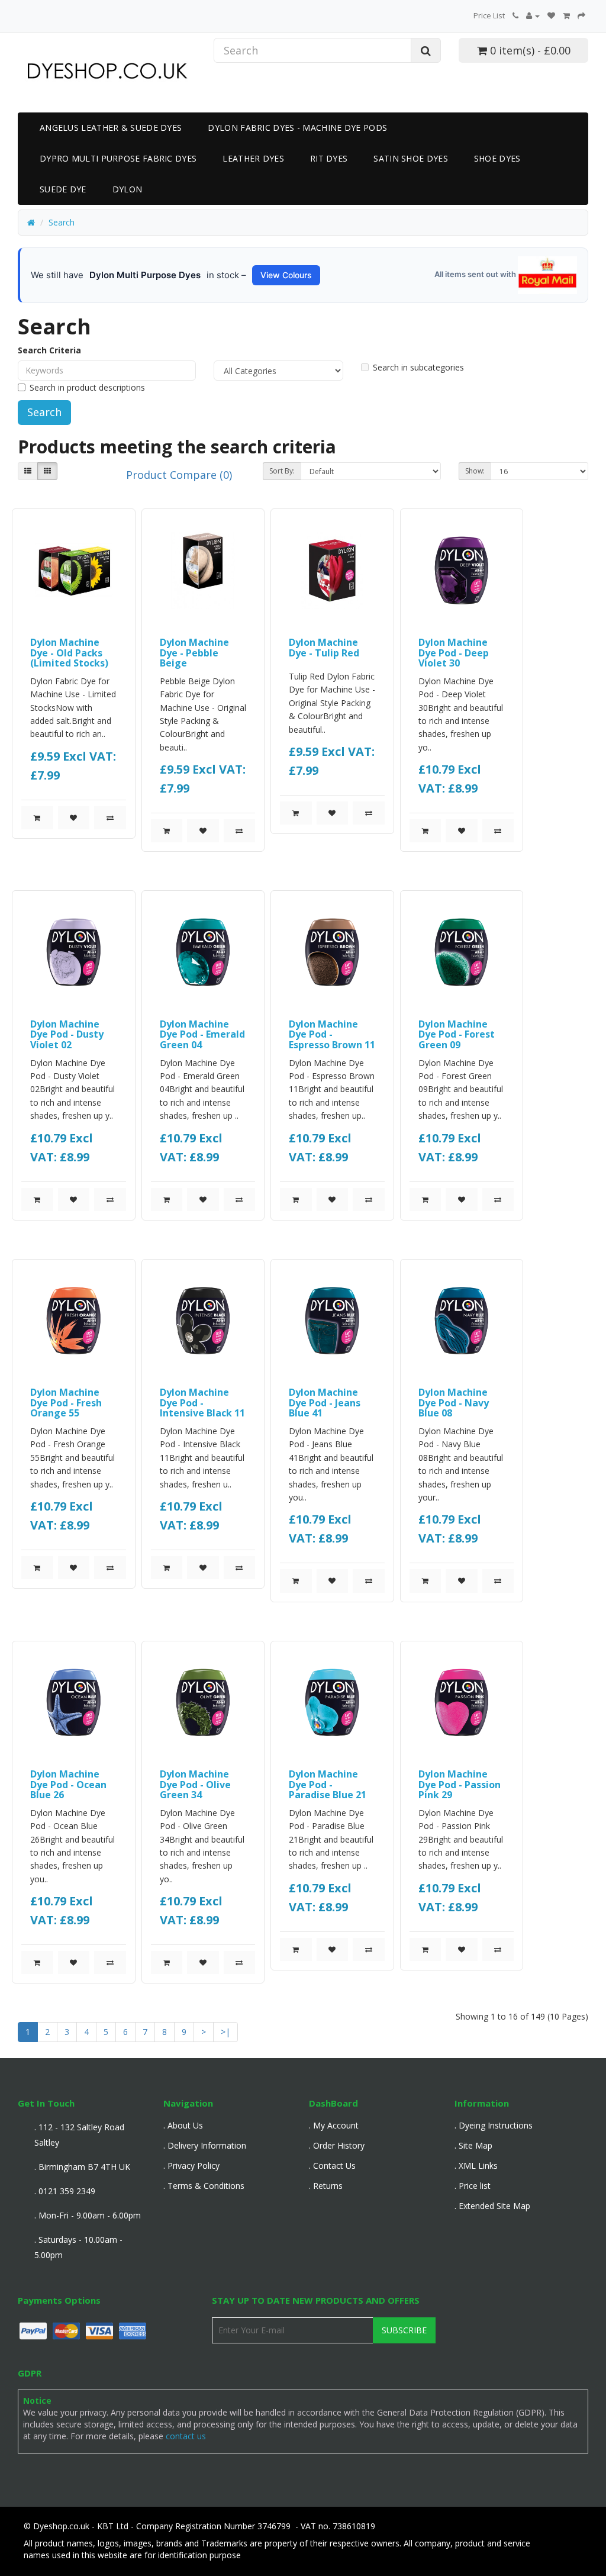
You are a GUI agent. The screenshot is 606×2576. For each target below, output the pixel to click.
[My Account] (533, 15)
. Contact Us (332, 2166)
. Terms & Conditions (204, 2186)
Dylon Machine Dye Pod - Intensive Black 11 (202, 1403)
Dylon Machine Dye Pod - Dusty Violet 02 (67, 1034)
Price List (489, 15)
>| (225, 2032)
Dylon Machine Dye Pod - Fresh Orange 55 (66, 1403)
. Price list (473, 2186)
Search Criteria (49, 350)
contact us (186, 2436)
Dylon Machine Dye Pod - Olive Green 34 (195, 1784)
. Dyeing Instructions (494, 2125)
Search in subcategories (418, 367)
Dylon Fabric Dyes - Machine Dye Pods (297, 128)
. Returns (326, 2186)
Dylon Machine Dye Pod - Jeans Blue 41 (325, 1403)
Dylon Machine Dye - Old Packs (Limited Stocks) (69, 653)
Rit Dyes (329, 158)
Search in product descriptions (87, 387)
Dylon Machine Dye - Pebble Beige (194, 653)
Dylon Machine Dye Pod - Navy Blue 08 (454, 1403)
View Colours (286, 275)
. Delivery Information (205, 2145)
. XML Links (476, 2166)
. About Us (183, 2125)
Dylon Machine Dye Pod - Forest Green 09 (457, 1034)
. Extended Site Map (492, 2206)
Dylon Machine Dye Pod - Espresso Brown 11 (332, 1034)
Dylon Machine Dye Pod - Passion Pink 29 (460, 1784)
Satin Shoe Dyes (411, 158)
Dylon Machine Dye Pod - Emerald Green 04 (202, 1034)
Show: (475, 471)
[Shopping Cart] (566, 15)
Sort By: (282, 471)
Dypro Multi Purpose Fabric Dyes (118, 158)
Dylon (128, 189)
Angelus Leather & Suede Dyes (111, 128)
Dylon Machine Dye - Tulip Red (324, 648)
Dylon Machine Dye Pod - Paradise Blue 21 (328, 1784)
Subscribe (404, 2330)
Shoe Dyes (497, 158)
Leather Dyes (253, 158)
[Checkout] (581, 15)
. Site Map (473, 2145)
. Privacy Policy (191, 2166)
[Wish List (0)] (551, 15)
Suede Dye (63, 189)
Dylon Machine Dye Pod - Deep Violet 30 (454, 653)
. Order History (337, 2145)
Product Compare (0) (179, 475)
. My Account (334, 2125)
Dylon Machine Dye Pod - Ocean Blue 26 (68, 1784)
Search (62, 222)
